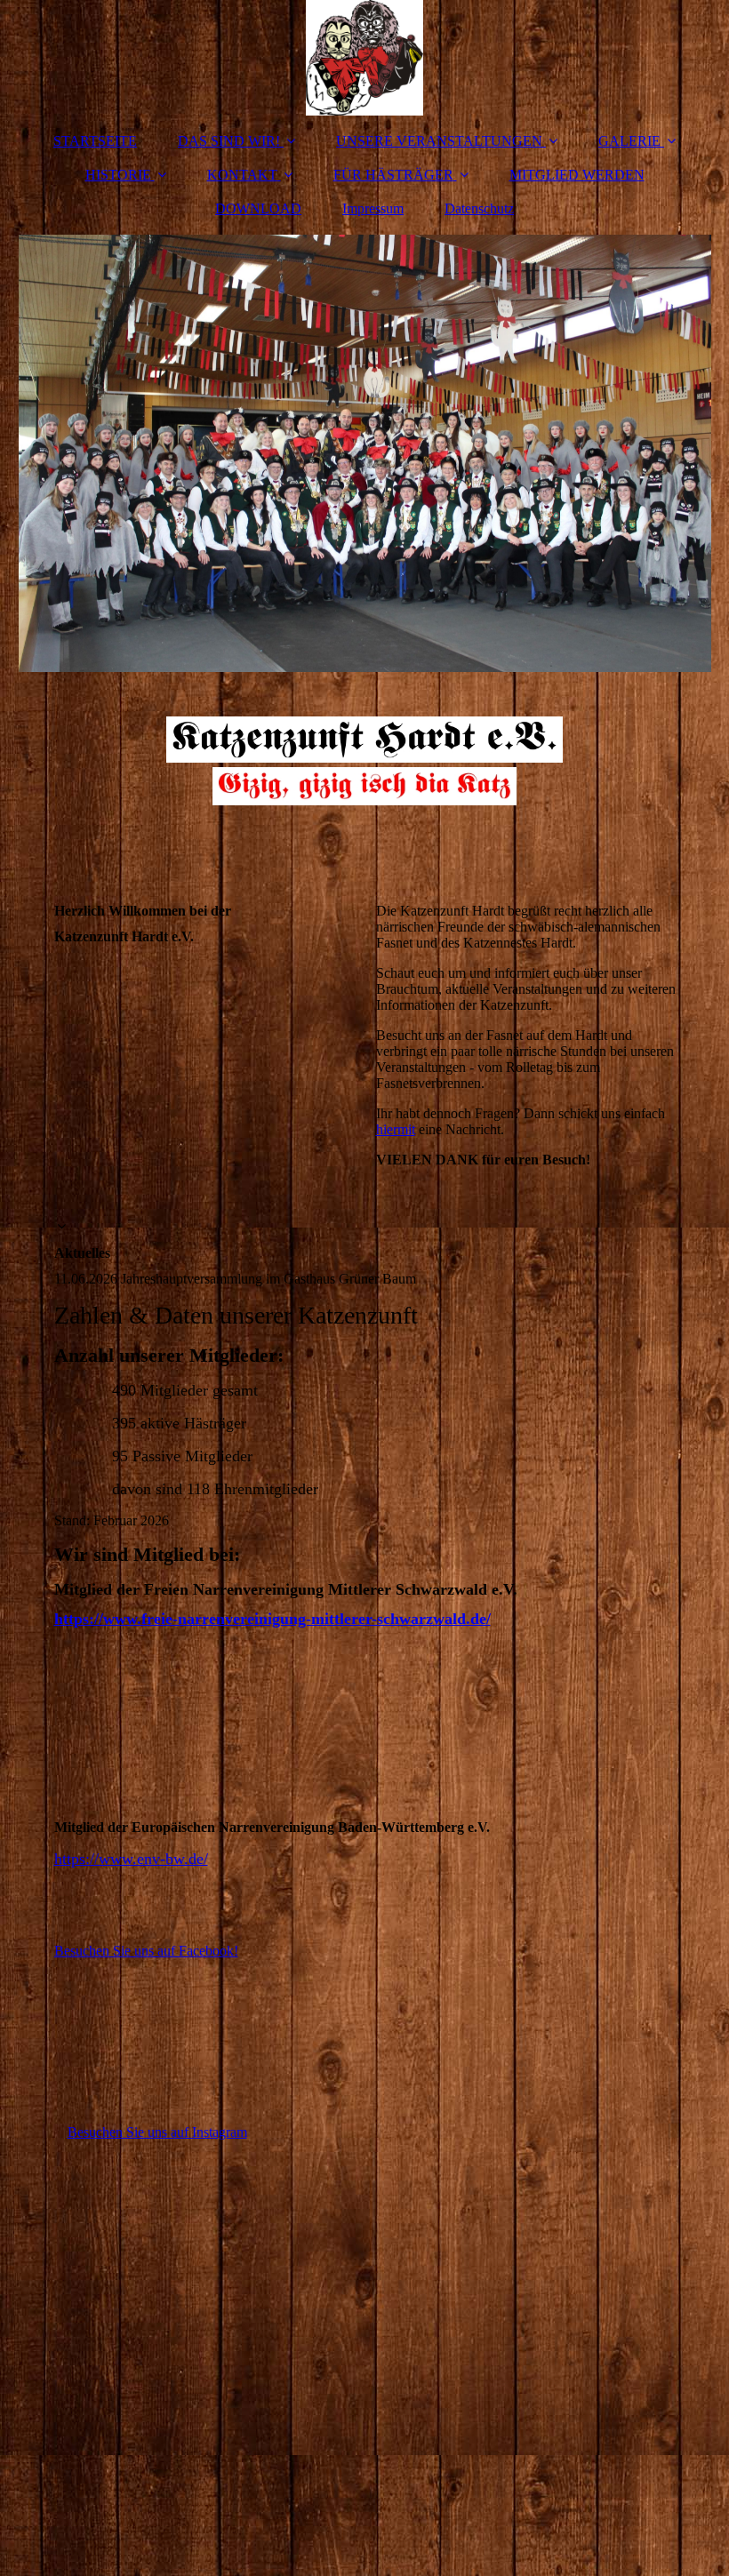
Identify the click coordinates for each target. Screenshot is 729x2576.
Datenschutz (479, 208)
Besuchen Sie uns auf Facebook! (146, 1951)
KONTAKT (242, 175)
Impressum (373, 208)
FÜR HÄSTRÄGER (393, 175)
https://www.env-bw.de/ (131, 1859)
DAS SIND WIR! (229, 141)
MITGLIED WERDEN (577, 175)
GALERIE (629, 141)
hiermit (396, 1129)
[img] (365, 58)
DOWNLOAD (258, 208)
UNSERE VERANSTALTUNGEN (439, 141)
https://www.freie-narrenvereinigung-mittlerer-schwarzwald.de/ (272, 1619)
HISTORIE (118, 175)
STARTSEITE (95, 141)
